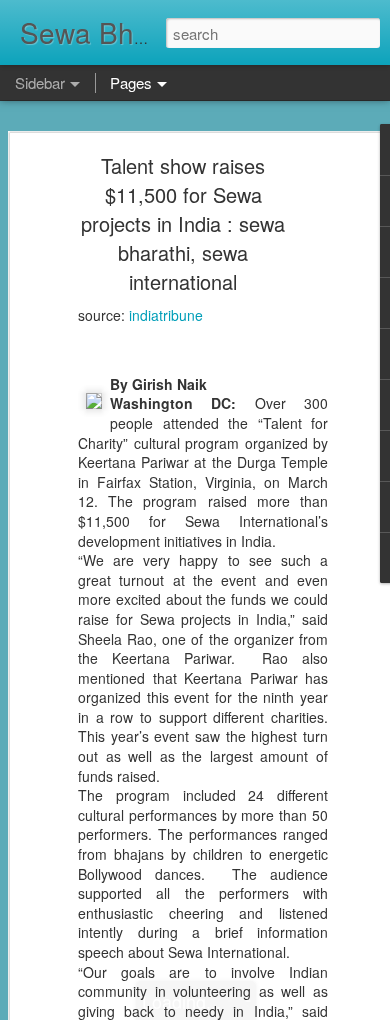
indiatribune (166, 315)
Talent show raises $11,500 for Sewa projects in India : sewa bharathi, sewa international (183, 223)
